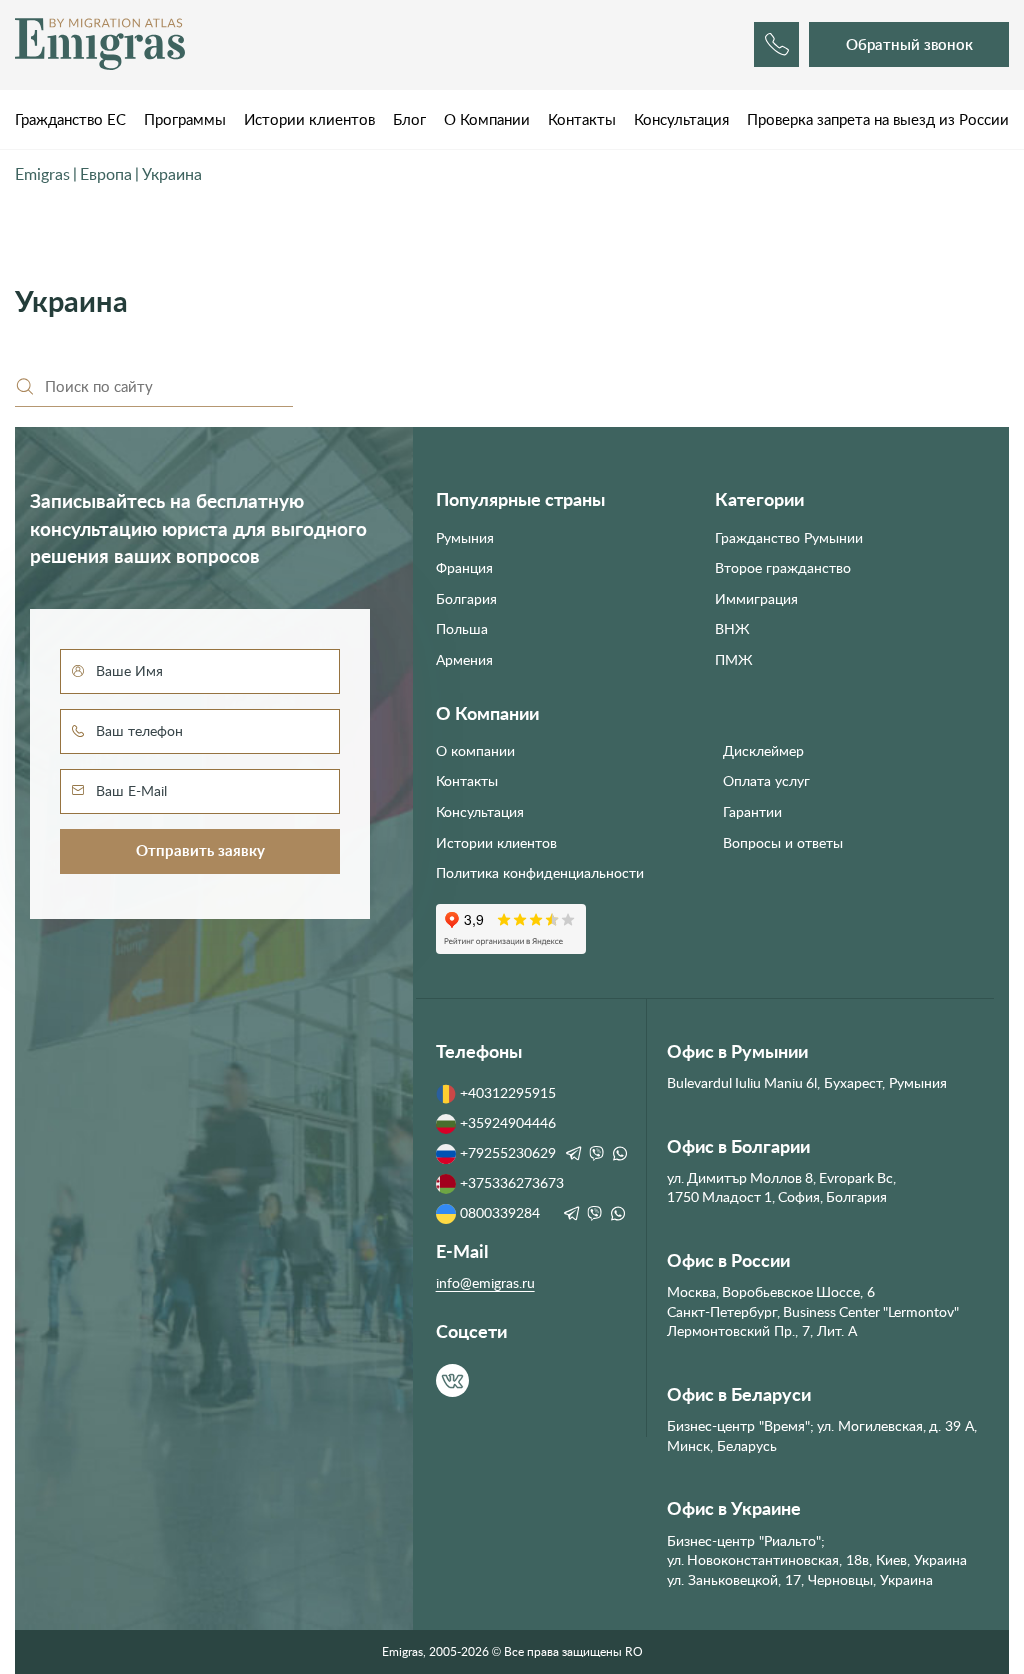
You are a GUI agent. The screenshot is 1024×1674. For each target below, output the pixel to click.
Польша (462, 629)
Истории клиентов (309, 119)
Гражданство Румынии (789, 538)
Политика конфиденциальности (540, 873)
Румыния (465, 538)
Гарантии (752, 812)
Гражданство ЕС (70, 119)
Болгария (466, 599)
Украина (172, 174)
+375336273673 (512, 1183)
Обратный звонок (909, 44)
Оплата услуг (766, 781)
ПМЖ (734, 660)
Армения (464, 660)
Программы (185, 119)
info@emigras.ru (485, 1283)
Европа (106, 174)
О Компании (487, 119)
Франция (464, 568)
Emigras (42, 174)
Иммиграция (756, 599)
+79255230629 (508, 1153)
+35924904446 (508, 1123)
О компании (475, 751)
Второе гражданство (783, 568)
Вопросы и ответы (783, 843)
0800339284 (500, 1213)
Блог (409, 119)
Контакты (582, 119)
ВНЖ (732, 629)
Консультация (681, 119)
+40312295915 (508, 1093)
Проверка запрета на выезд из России (878, 119)
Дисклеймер (763, 751)
